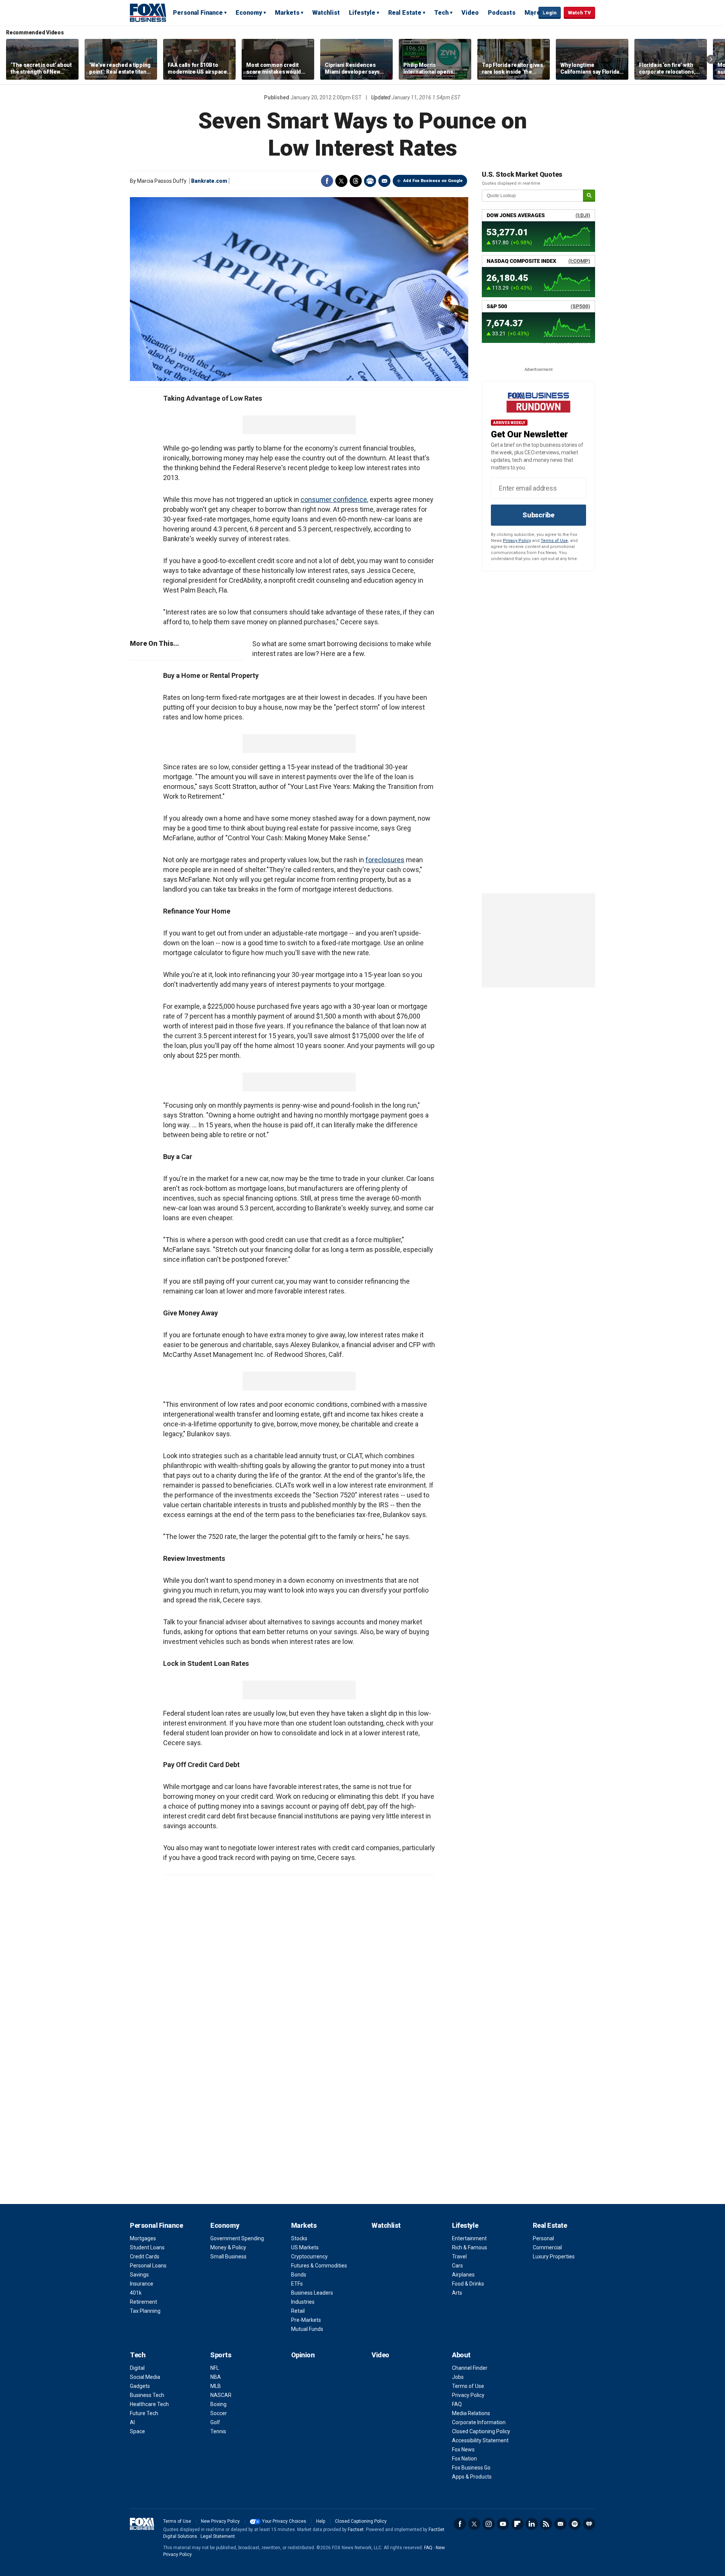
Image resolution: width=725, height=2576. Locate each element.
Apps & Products (472, 2477)
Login (550, 13)
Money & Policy (228, 2247)
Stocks (299, 2238)
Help (321, 2521)
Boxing (218, 2404)
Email (384, 181)
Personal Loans (148, 2266)
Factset (356, 2530)
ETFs (297, 2284)
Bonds (299, 2275)
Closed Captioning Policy (481, 2431)
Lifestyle (362, 13)
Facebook (327, 181)
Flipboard (517, 2524)
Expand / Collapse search (531, 13)
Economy (249, 13)
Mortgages (143, 2238)
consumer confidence (334, 499)
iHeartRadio (589, 2524)
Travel (459, 2257)
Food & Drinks (468, 2284)
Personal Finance (198, 13)
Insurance (142, 2284)
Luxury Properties (554, 2257)
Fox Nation (464, 2459)
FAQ (457, 2404)
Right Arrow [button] (711, 59)
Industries (303, 2302)
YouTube (503, 2524)
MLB (216, 2386)
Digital (137, 2368)
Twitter (341, 181)
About (461, 2355)
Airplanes (463, 2275)
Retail (298, 2311)
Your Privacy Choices (284, 2521)
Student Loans (147, 2247)
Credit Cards (145, 2257)
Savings (139, 2275)
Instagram (489, 2524)
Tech (441, 13)
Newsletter (560, 2524)
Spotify (575, 2524)
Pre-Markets (306, 2320)
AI (132, 2422)
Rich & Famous (470, 2247)
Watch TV (579, 13)
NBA (216, 2377)
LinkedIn (532, 2524)
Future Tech (144, 2413)
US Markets (305, 2247)
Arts (457, 2293)
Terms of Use (554, 541)
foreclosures (385, 860)
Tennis (218, 2431)
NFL (215, 2368)
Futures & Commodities (319, 2266)
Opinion (303, 2355)
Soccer (219, 2413)
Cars (457, 2266)
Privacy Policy (517, 541)
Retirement (143, 2302)
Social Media (145, 2377)
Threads (356, 181)
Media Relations (471, 2413)
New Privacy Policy (220, 2521)
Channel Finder (470, 2368)
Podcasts (502, 13)
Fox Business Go (471, 2468)
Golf (215, 2422)
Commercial (547, 2247)
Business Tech (147, 2395)
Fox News (463, 2449)
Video (470, 13)
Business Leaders (312, 2293)
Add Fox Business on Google (433, 181)
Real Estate (405, 13)
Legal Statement (218, 2536)
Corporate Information (479, 2422)
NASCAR (221, 2395)
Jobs (458, 2377)
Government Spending (237, 2238)
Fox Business (148, 12)
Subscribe (538, 515)
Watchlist (326, 13)
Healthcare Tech (149, 2404)
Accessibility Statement (480, 2440)
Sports (221, 2355)
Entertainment (469, 2238)
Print (370, 181)
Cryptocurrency (309, 2257)
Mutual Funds (307, 2329)
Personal (543, 2238)
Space (137, 2431)
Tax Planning (145, 2311)
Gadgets (140, 2386)
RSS (546, 2524)
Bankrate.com (209, 181)
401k (136, 2293)
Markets (287, 13)
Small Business (228, 2257)
